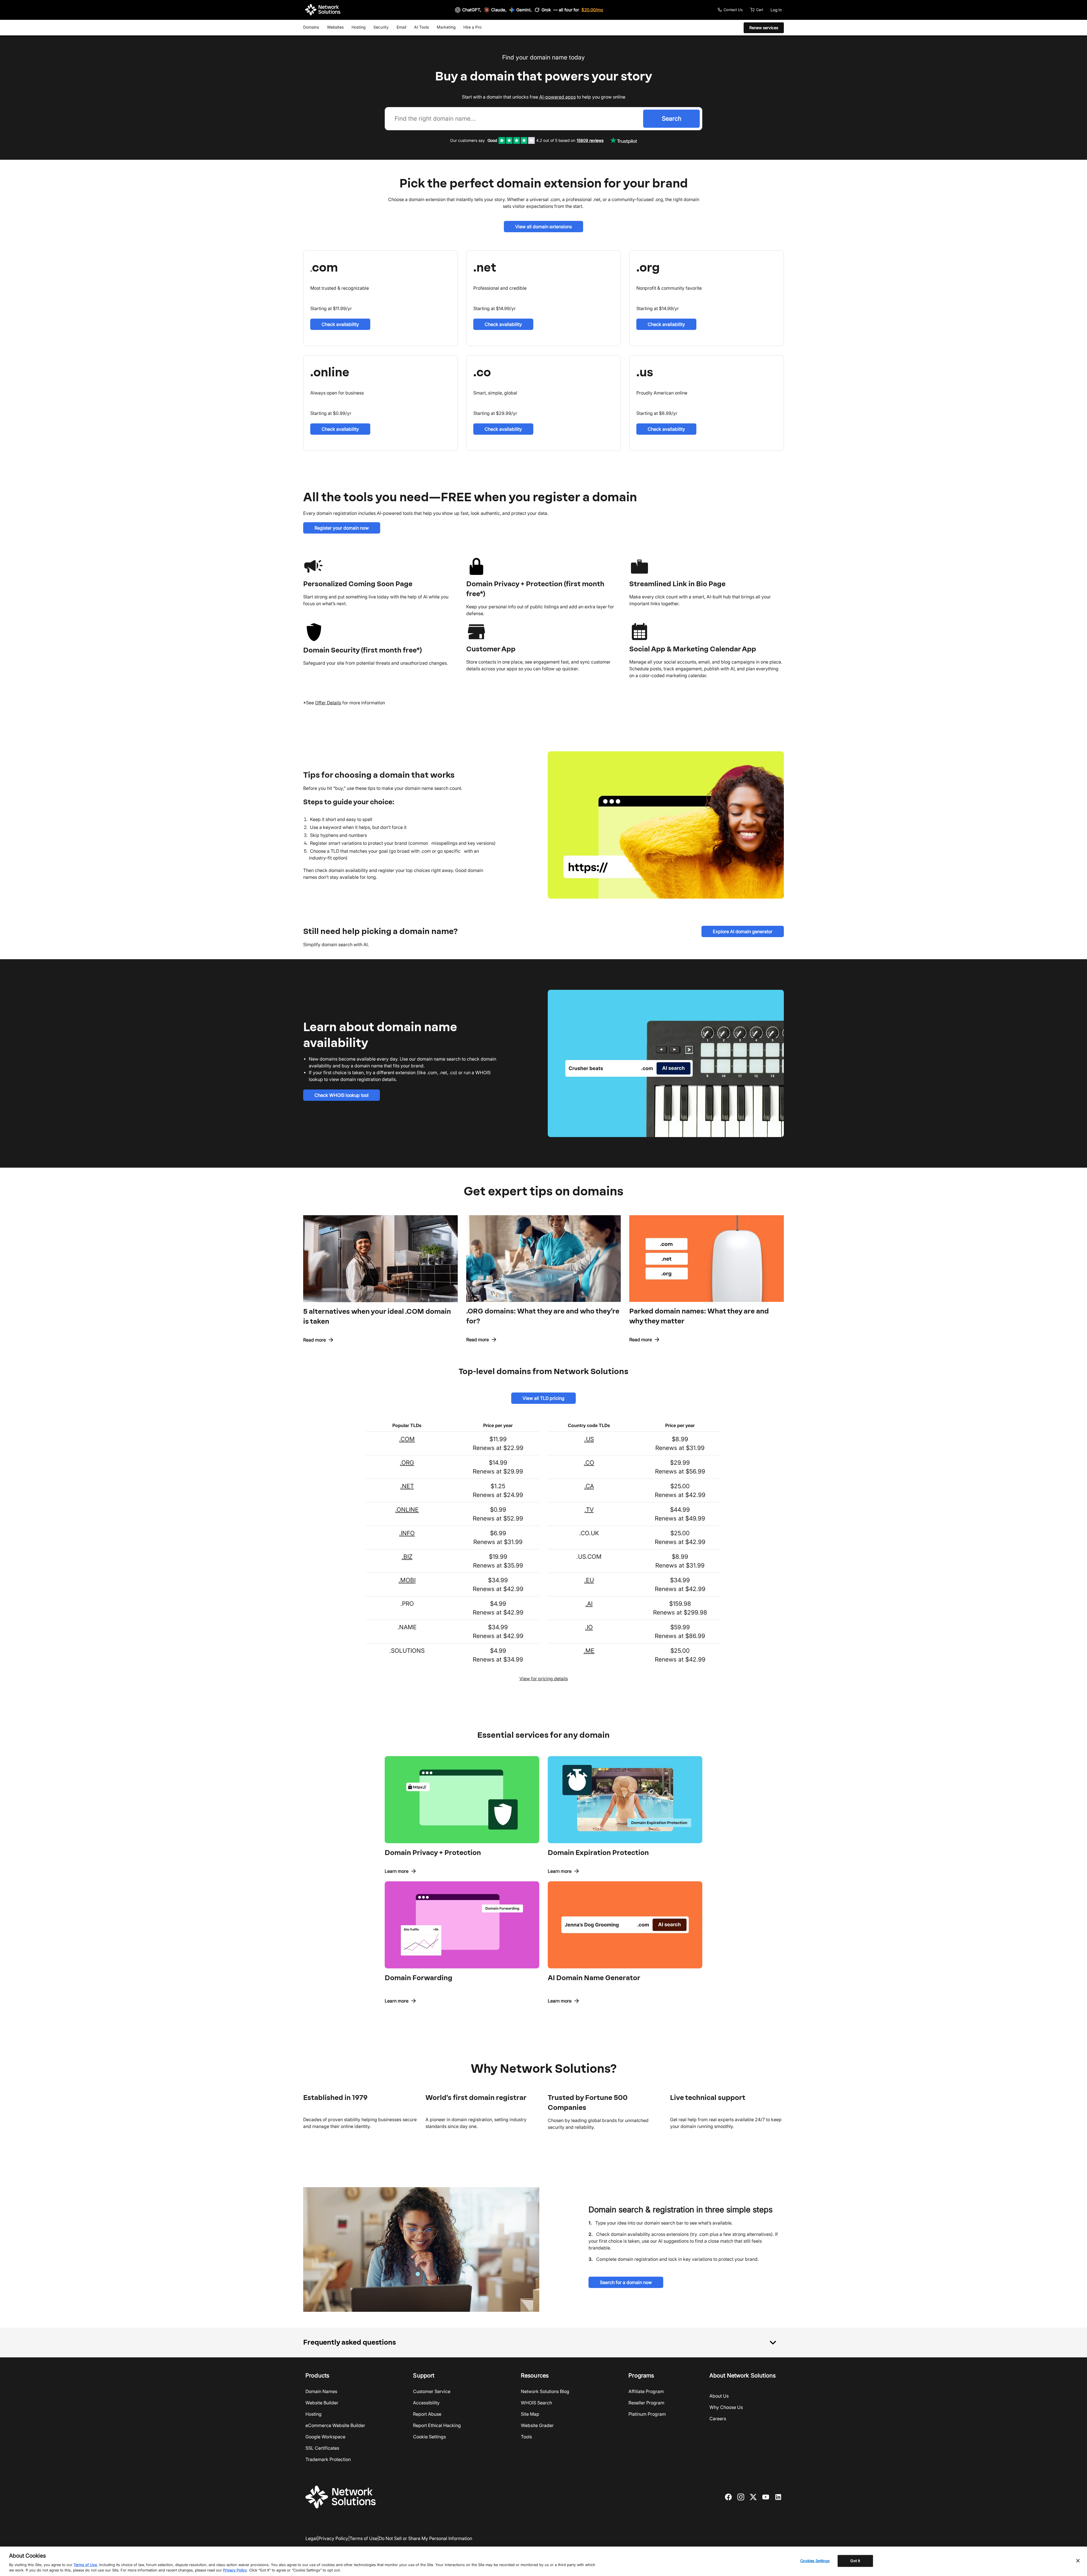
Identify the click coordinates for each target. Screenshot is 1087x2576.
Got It (855, 2561)
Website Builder (322, 2403)
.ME (589, 1651)
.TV (589, 1510)
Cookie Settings (429, 2437)
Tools (526, 2437)
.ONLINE (407, 1510)
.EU (589, 1580)
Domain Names (321, 2391)
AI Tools (421, 27)
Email (401, 27)
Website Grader (537, 2425)
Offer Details (328, 703)
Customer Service (432, 2391)
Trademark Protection (328, 2459)
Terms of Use (363, 2538)
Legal (311, 2538)
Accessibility (426, 2403)
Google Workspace (325, 2437)
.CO (589, 1463)
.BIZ (407, 1557)
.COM (407, 1439)
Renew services (764, 28)
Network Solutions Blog (545, 2391)
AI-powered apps (558, 97)
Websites (335, 27)
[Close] (1078, 2561)
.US (589, 1439)
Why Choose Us (726, 2407)
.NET (407, 1486)
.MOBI (407, 1580)
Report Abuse (427, 2414)
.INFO (407, 1533)
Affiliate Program (646, 2391)
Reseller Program (646, 2403)
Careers (718, 2419)
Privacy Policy (333, 2538)
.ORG (407, 1463)
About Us (719, 2396)
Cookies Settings (815, 2561)
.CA (589, 1486)
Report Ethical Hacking (437, 2425)
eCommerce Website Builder (335, 2425)
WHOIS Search (536, 2403)
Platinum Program (647, 2414)
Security (381, 27)
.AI (589, 1604)
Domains (311, 27)
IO (590, 1627)
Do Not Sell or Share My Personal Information (425, 2538)
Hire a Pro (472, 27)
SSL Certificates (322, 2448)
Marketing (446, 27)
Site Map (530, 2414)
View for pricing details (544, 1679)
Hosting (359, 27)
